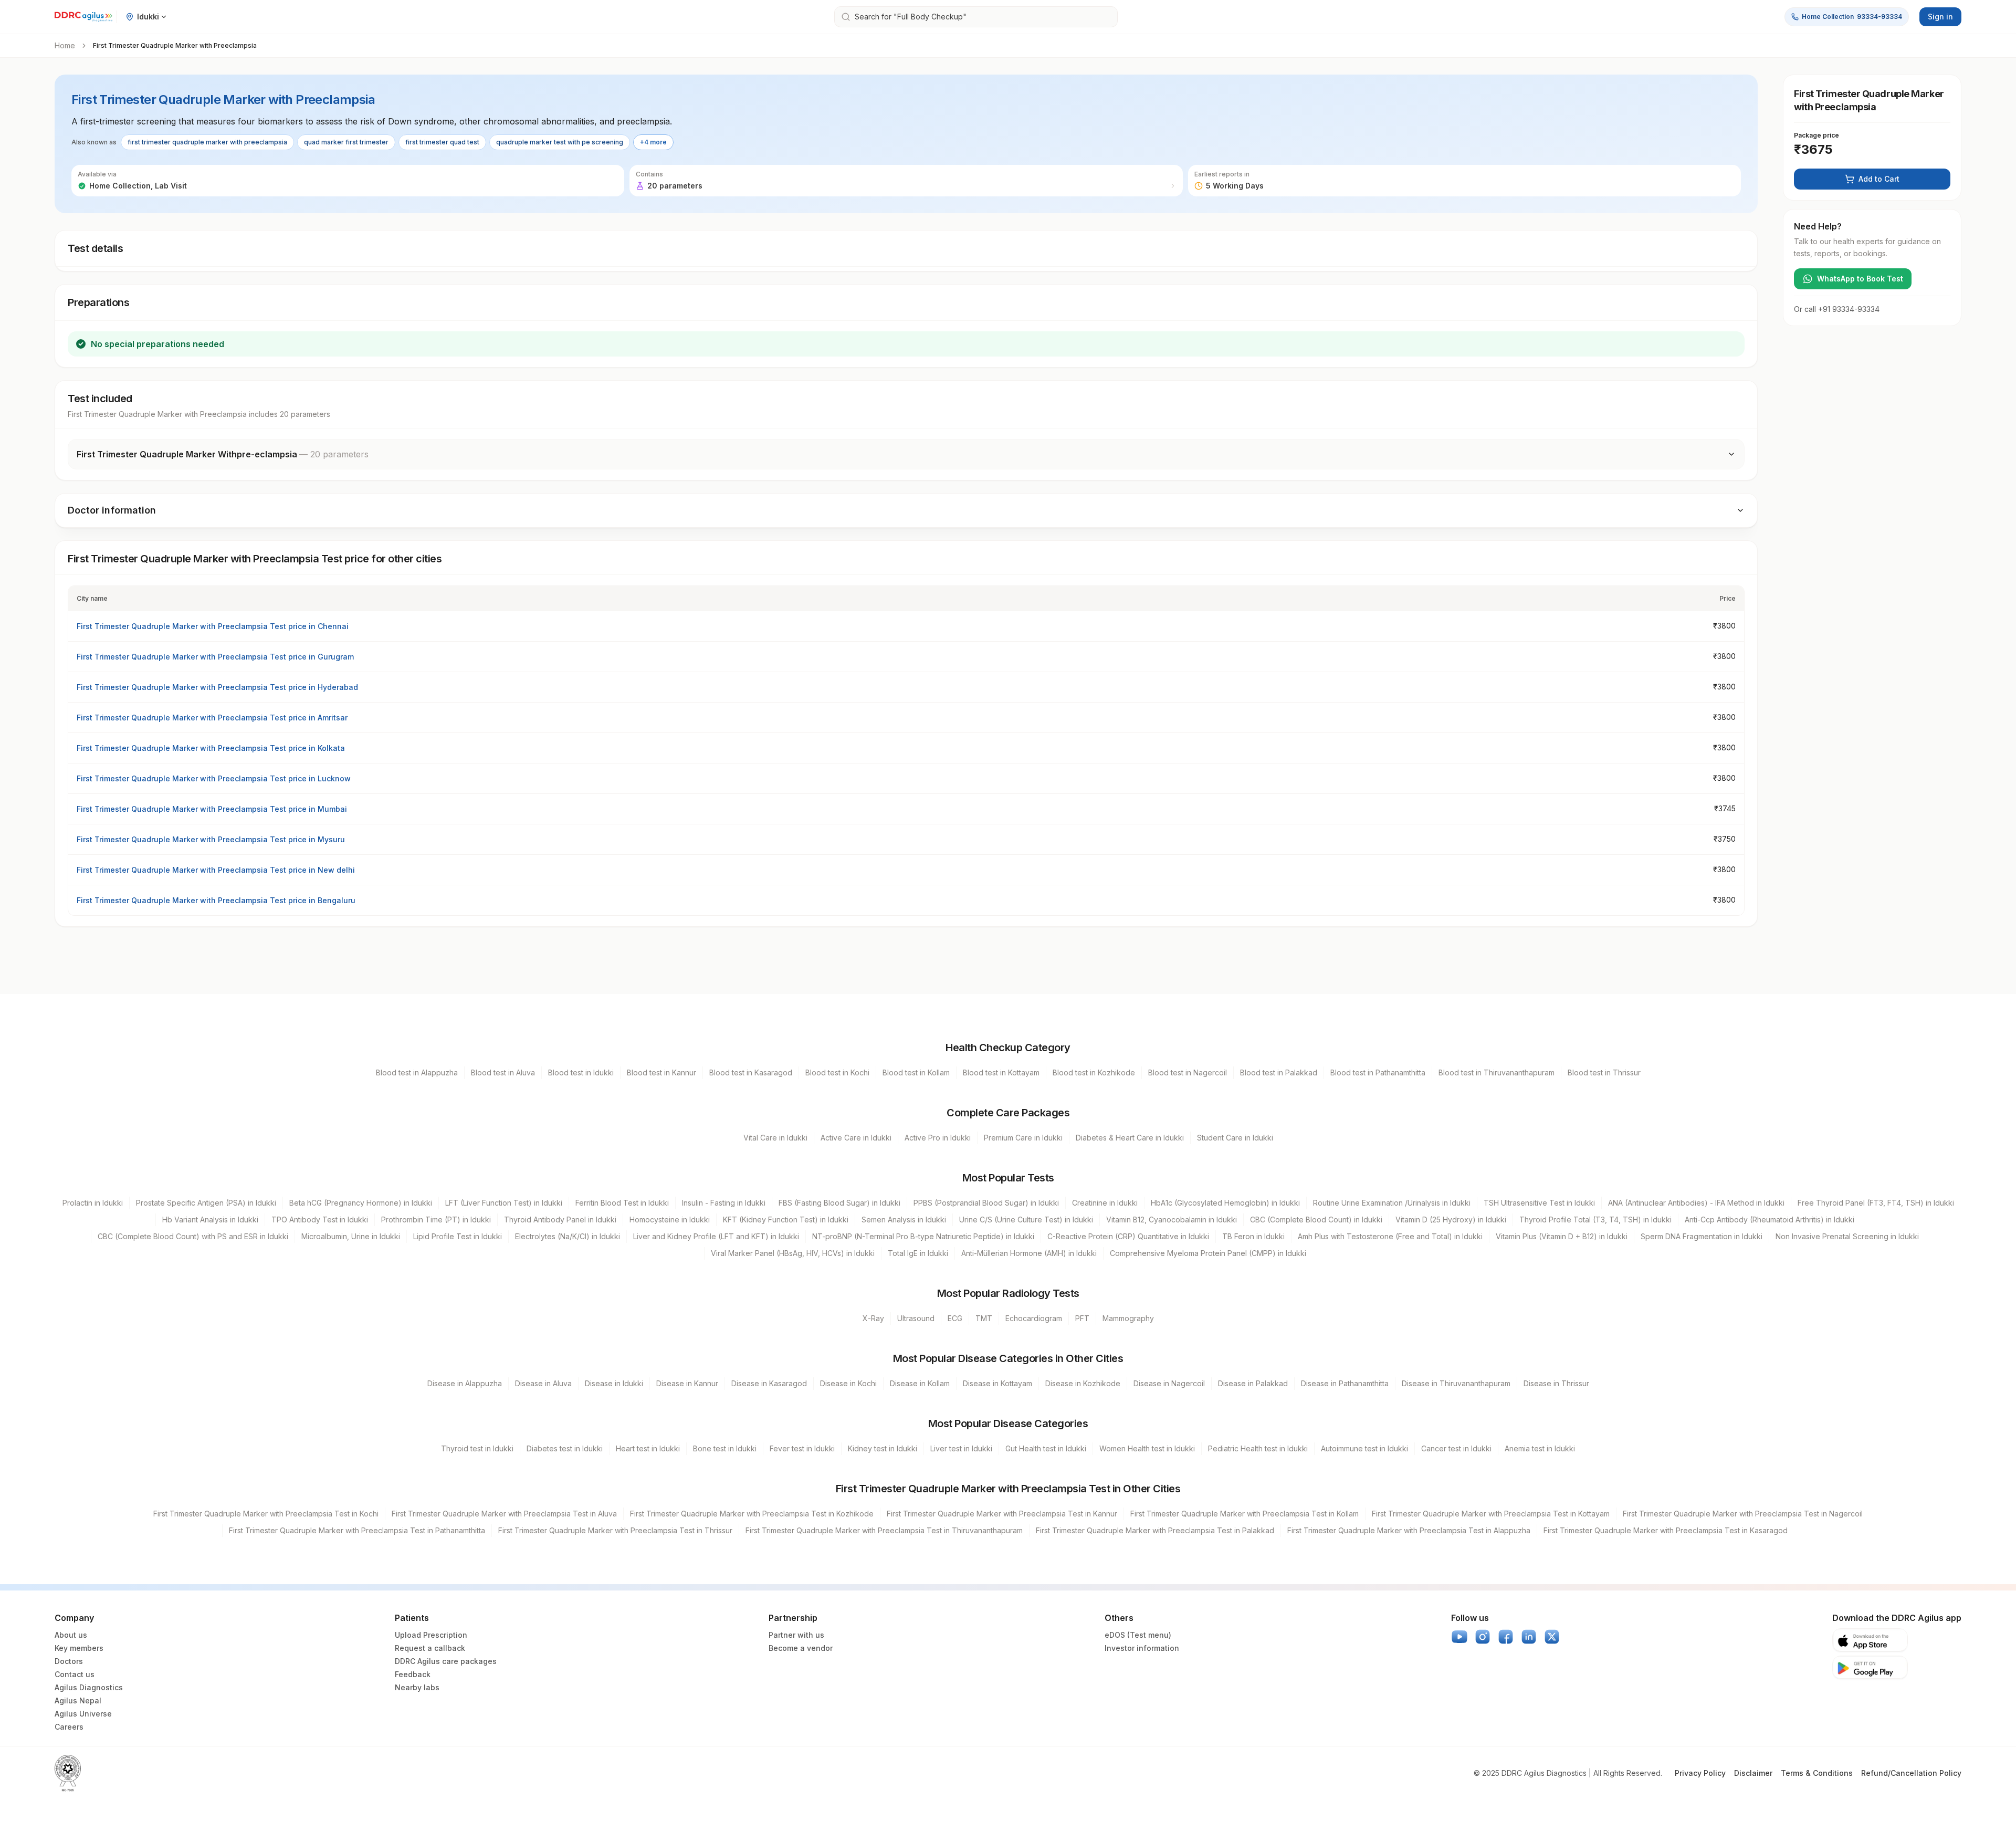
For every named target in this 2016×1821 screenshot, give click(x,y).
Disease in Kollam (920, 1383)
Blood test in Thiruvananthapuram (1497, 1072)
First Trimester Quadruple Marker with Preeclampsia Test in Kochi (266, 1514)
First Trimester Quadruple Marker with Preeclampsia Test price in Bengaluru (216, 900)
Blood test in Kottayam (1001, 1072)
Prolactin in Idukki (93, 1203)
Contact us (75, 1674)
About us (71, 1635)
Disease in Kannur (687, 1383)
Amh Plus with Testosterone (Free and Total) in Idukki (1390, 1236)
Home (65, 45)
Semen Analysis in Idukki (904, 1220)
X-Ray (873, 1318)
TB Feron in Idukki (1253, 1236)
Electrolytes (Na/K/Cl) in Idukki (568, 1236)
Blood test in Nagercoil (1188, 1072)
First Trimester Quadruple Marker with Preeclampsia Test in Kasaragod (1666, 1530)
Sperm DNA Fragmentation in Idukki (1702, 1236)
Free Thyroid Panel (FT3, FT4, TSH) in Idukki (1876, 1203)
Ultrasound (916, 1318)
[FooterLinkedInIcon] (1529, 1637)
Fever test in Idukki (802, 1448)
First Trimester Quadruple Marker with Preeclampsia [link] (175, 45)
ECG (955, 1318)
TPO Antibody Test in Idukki (320, 1220)
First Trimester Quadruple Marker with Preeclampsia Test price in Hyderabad (217, 687)
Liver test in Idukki (961, 1448)
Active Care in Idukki (856, 1138)
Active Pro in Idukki (938, 1138)
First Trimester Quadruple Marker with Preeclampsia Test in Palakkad (1155, 1530)
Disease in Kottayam (997, 1383)
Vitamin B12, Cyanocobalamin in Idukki (1172, 1220)
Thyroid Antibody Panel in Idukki (560, 1220)
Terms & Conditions (1817, 1773)
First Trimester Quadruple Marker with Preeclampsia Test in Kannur (1002, 1514)
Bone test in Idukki (725, 1448)
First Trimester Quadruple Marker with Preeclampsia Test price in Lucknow (214, 778)
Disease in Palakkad (1253, 1383)
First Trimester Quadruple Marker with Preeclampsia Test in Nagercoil (1743, 1514)
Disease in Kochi (848, 1383)
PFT (1082, 1318)
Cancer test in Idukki (1456, 1448)
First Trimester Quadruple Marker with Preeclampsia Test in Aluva (504, 1514)
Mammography (1128, 1318)
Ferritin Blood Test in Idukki (622, 1203)
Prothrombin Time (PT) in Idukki (436, 1220)
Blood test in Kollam (916, 1072)
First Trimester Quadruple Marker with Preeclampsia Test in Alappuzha (1409, 1530)
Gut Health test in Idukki (1046, 1448)
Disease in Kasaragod (769, 1383)
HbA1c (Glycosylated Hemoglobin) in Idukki (1225, 1203)
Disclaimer (1753, 1773)
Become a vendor (801, 1648)
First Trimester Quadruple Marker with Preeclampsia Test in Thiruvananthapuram (884, 1530)
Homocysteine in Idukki (670, 1220)
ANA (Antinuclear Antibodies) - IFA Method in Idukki (1696, 1203)
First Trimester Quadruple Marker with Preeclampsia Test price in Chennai (213, 626)
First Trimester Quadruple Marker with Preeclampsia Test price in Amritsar (212, 718)
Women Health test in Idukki (1147, 1448)
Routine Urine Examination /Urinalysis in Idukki (1392, 1203)
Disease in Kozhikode (1083, 1383)
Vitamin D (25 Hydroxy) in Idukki (1451, 1220)
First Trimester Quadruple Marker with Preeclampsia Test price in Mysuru (211, 839)
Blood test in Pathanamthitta (1378, 1072)
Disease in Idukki (614, 1383)
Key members (79, 1648)
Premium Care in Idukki (1023, 1138)
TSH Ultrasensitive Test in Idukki (1539, 1203)
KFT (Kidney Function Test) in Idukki (786, 1220)
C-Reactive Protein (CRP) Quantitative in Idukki (1128, 1236)
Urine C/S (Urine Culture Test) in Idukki (1026, 1220)
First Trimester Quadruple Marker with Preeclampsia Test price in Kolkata (211, 748)
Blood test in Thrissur (1604, 1072)
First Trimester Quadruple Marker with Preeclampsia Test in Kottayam (1491, 1514)
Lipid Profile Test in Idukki (458, 1236)
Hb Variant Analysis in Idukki (210, 1220)
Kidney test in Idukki (883, 1448)
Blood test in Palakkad (1279, 1072)
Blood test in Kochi (837, 1072)
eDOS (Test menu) (1138, 1635)
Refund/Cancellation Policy (1911, 1773)
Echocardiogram (1034, 1318)
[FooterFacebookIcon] (1506, 1637)
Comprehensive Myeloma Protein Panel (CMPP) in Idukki (1208, 1253)
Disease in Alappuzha (465, 1383)
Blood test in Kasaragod (751, 1072)
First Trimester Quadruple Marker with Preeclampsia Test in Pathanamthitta (357, 1530)
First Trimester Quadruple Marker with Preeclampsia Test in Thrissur (615, 1530)
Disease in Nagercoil (1169, 1383)
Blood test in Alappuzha (417, 1072)
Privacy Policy (1700, 1773)
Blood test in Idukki (581, 1072)
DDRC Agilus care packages (446, 1661)
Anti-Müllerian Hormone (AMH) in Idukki (1029, 1253)
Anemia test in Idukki (1540, 1448)
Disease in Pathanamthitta (1345, 1383)
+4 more (653, 142)
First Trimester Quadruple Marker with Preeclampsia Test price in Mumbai (212, 809)
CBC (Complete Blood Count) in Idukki (1316, 1220)
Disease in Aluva (543, 1383)
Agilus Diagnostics (89, 1687)
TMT (984, 1318)
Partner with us (796, 1635)
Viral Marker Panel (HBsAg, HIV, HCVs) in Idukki (793, 1253)
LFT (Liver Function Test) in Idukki (504, 1203)
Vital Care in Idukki (775, 1138)
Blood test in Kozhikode (1094, 1072)
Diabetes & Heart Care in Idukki (1130, 1138)
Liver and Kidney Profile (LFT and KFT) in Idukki (716, 1236)
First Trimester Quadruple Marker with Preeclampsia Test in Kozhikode (752, 1514)
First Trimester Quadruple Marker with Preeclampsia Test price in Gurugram (215, 657)
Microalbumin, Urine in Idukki (351, 1236)
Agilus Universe (83, 1714)
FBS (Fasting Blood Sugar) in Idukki (839, 1203)
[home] (83, 17)
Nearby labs (417, 1687)
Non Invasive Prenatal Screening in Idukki (1847, 1236)
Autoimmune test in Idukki (1364, 1448)
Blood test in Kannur (661, 1072)
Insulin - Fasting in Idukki (724, 1203)
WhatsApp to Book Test (1860, 279)
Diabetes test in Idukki (565, 1448)
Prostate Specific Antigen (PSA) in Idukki (206, 1203)
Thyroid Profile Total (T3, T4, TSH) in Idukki (1595, 1220)
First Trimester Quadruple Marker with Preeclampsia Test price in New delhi (216, 870)
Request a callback (430, 1648)
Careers (69, 1727)
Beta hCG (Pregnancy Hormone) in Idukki (361, 1203)
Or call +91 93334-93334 (1837, 309)
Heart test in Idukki (648, 1448)
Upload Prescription (431, 1635)
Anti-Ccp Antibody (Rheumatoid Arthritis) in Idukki (1770, 1220)
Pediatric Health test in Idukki (1258, 1448)
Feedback (413, 1674)
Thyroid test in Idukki (477, 1448)
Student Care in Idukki (1235, 1138)
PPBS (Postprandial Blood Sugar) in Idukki (986, 1203)
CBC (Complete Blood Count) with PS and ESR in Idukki (193, 1236)
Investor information (1142, 1648)
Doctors (69, 1661)
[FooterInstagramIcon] (1483, 1637)
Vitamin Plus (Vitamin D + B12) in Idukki (1562, 1236)
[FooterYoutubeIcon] (1459, 1637)
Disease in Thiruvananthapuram (1456, 1383)
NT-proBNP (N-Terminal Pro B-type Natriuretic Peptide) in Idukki (923, 1236)
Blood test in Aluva (503, 1072)
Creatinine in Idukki (1105, 1203)
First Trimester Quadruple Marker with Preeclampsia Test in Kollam (1245, 1514)
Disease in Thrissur (1556, 1383)
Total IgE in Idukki (918, 1253)
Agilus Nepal (78, 1700)
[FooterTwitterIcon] (1552, 1637)
